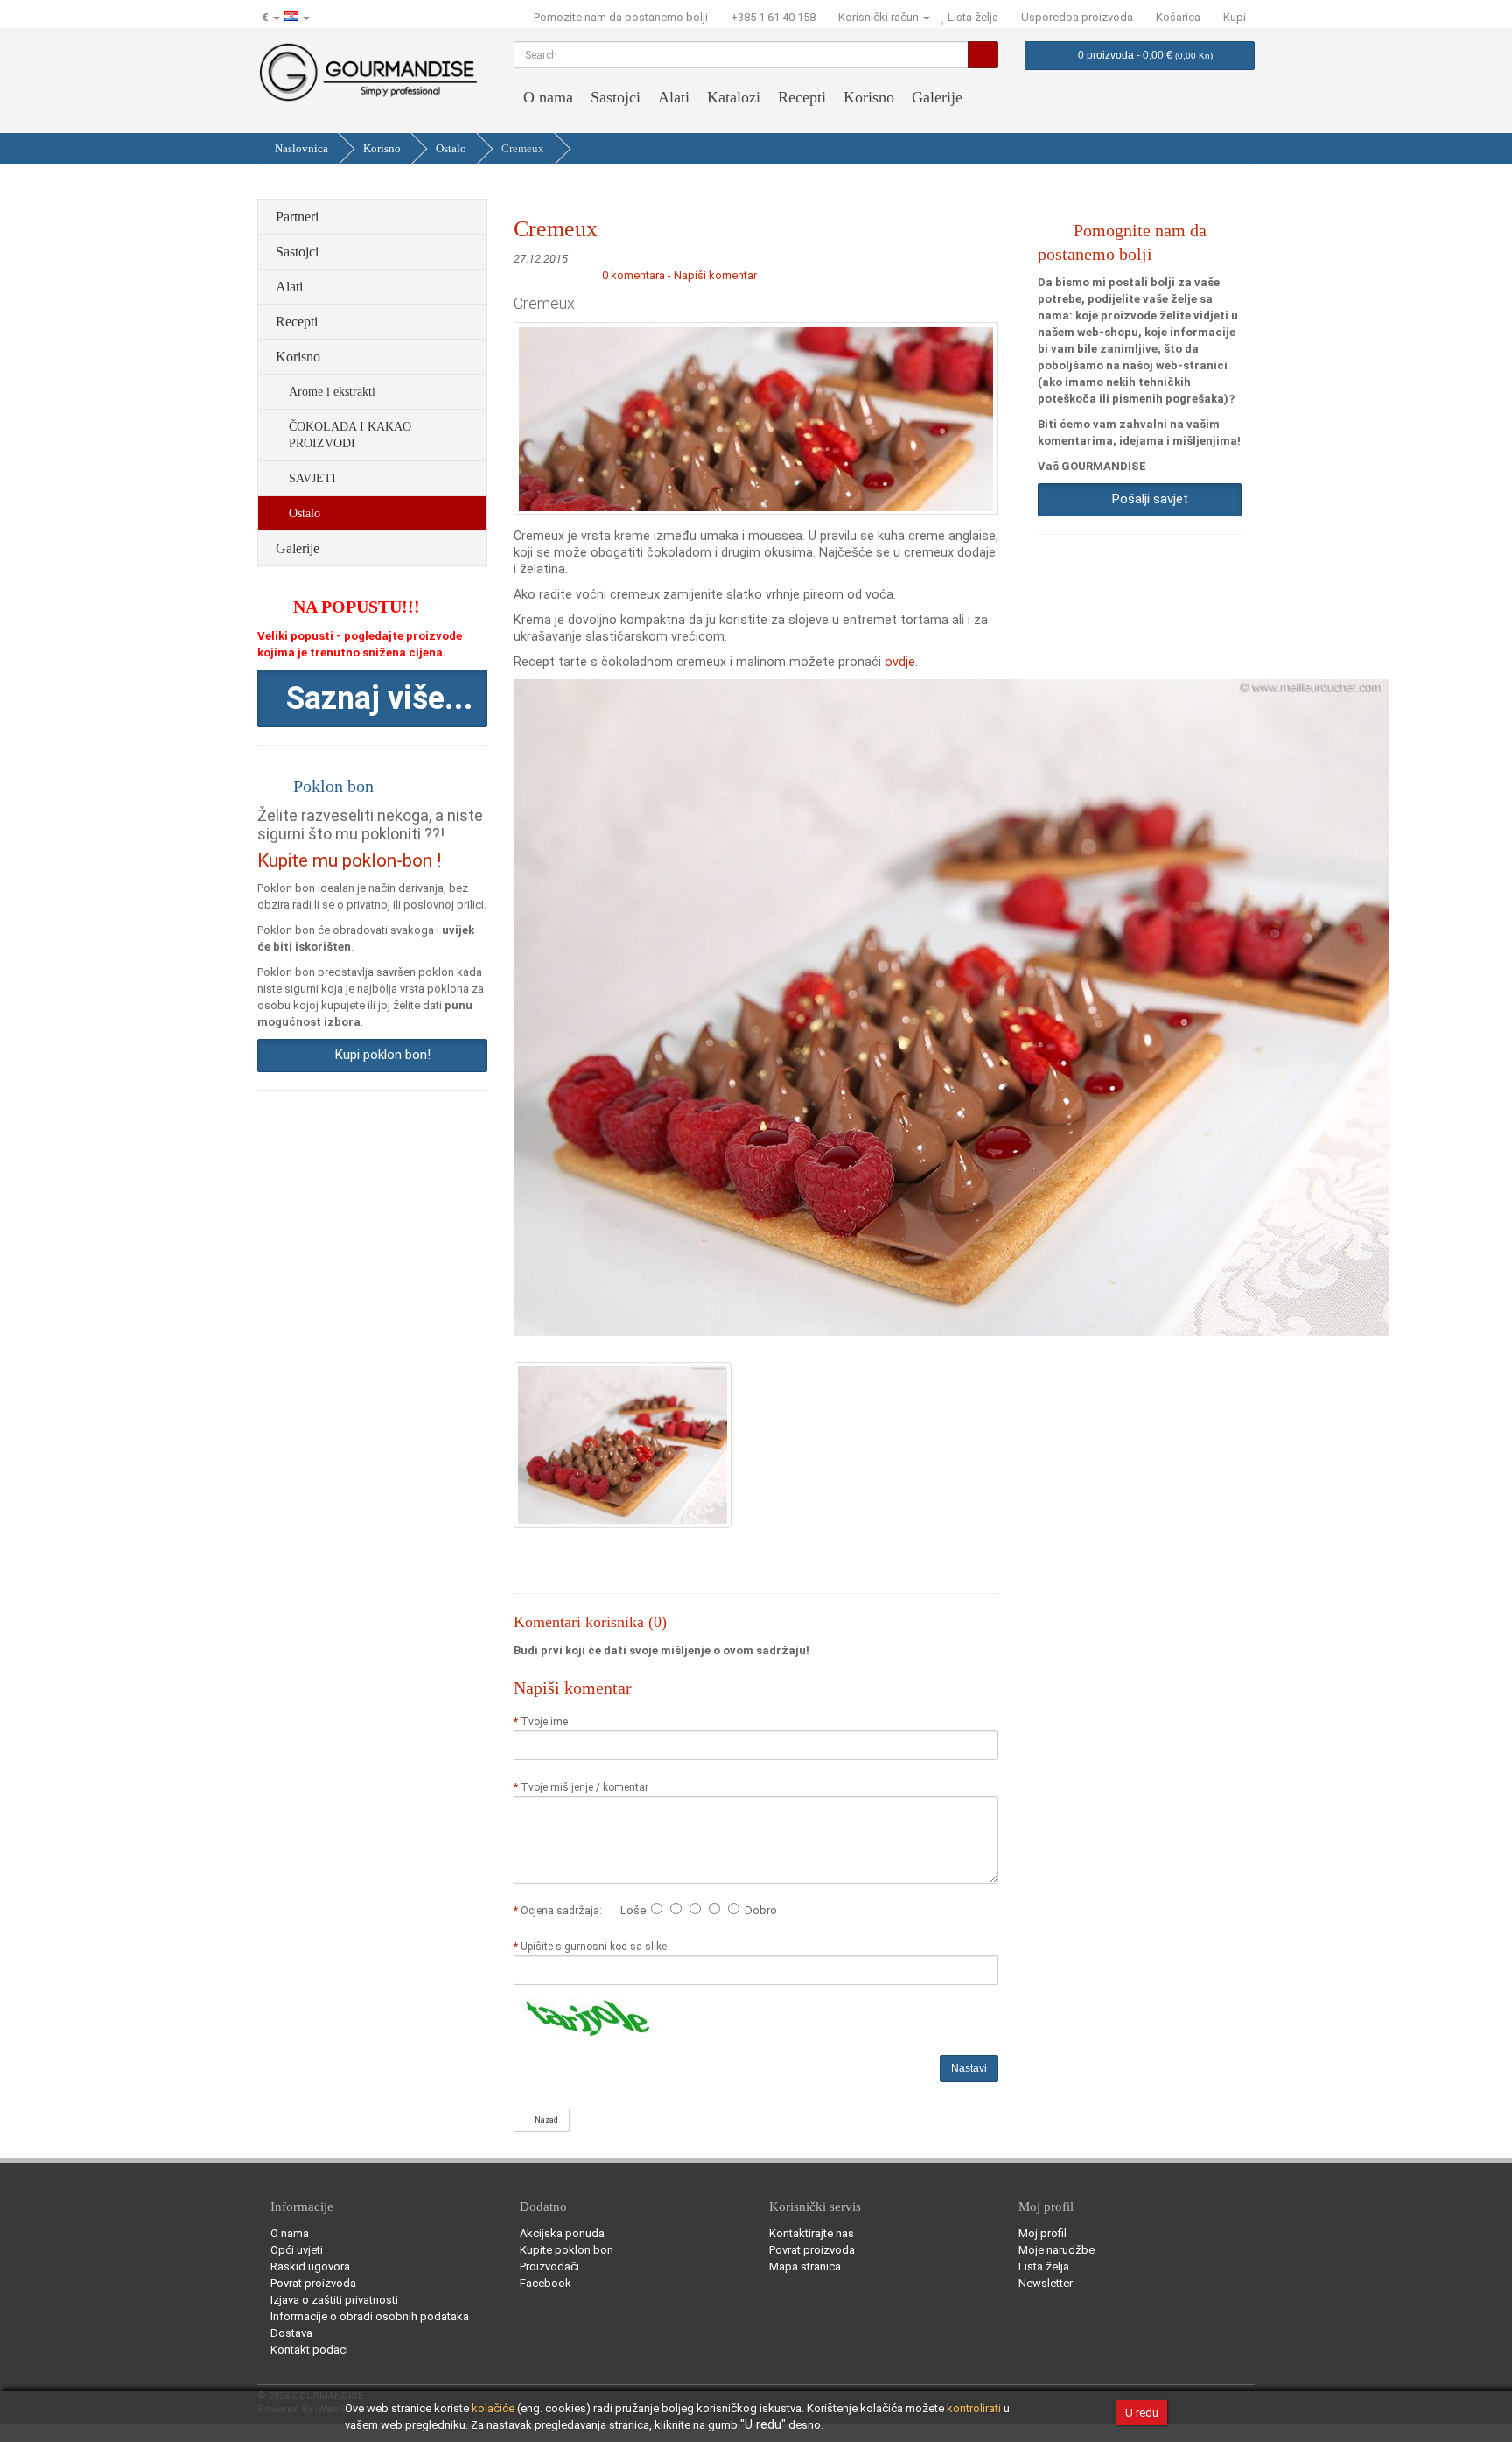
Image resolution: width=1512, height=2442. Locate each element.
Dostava (291, 2333)
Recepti (802, 97)
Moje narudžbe (1057, 2250)
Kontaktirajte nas (812, 2233)
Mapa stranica (805, 2267)
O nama (548, 97)
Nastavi (969, 2068)
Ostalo (451, 148)
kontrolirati (974, 2408)
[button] (372, 698)
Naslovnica (301, 148)
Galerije (937, 97)
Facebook (546, 2283)
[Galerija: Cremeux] (623, 1445)
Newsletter (1046, 2283)
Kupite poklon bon (567, 2250)
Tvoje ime (544, 1722)
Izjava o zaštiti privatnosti (334, 2300)
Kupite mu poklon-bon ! (349, 860)
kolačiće (493, 2408)
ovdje (900, 662)
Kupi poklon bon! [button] (379, 1055)
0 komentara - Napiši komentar (679, 275)
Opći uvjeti (297, 2250)
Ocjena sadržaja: (564, 1911)
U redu (1142, 2413)
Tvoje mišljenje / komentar (584, 1787)
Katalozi (734, 97)
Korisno (869, 97)
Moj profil (1043, 2233)
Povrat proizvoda (313, 2283)
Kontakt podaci (309, 2350)
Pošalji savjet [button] (1147, 499)
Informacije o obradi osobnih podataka (370, 2316)
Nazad (545, 2120)
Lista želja (1044, 2267)
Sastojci (616, 97)
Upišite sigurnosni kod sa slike (594, 1947)
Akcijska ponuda (562, 2233)
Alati (674, 97)
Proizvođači (549, 2267)
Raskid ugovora (310, 2267)
